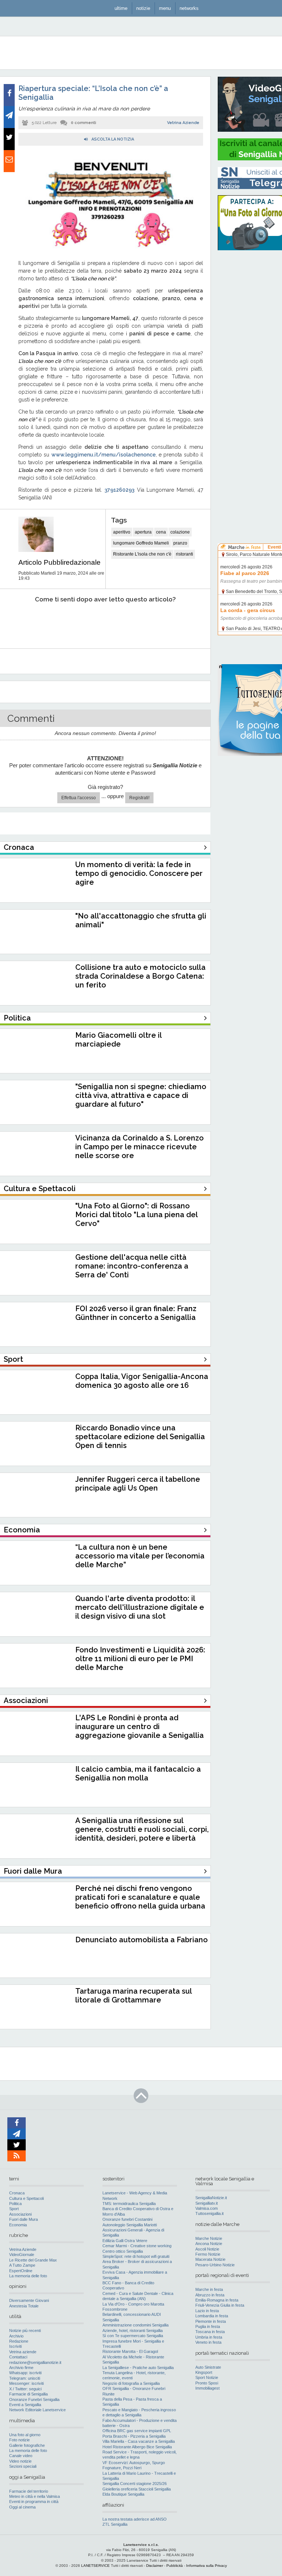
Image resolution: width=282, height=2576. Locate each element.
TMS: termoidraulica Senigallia (129, 2204)
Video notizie (20, 2461)
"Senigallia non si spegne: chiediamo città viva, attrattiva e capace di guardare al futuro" (141, 1095)
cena (161, 532)
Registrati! (139, 798)
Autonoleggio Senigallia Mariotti (130, 2225)
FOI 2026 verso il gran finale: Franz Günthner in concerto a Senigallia (136, 1313)
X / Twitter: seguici (25, 2389)
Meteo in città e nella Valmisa (35, 2496)
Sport (14, 2209)
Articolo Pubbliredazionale (59, 562)
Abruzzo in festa (210, 2295)
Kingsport (204, 2372)
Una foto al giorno (25, 2435)
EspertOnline (21, 2271)
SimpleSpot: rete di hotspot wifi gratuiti (136, 2256)
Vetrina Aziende (183, 123)
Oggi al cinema (22, 2507)
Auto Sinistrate (208, 2367)
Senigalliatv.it (207, 2203)
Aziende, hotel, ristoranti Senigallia (133, 2331)
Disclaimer (155, 2566)
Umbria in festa (209, 2337)
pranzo (180, 543)
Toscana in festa (210, 2332)
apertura (143, 532)
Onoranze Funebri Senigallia (34, 2399)
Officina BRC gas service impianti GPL (137, 2431)
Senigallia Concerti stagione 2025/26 (135, 2484)
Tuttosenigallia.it (209, 2213)
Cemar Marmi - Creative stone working (137, 2246)
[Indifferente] (97, 622)
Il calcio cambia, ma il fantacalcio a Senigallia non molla (138, 1773)
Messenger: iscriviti (26, 2383)
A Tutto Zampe (22, 2265)
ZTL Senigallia (115, 2524)
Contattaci (18, 2357)
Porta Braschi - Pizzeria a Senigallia (134, 2436)
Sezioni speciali (23, 2466)
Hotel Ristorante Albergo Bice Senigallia (137, 2447)
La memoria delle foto (28, 2276)
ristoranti (185, 554)
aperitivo (122, 532)
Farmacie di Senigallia (28, 2394)
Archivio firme (21, 2368)
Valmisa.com (207, 2208)
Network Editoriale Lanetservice (37, 2410)
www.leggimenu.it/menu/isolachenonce (104, 455)
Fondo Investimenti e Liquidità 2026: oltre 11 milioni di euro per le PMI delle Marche (140, 1659)
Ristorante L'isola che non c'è (142, 554)
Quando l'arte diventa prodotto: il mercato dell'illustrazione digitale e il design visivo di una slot (140, 1607)
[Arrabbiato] (18, 622)
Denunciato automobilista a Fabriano (142, 1940)
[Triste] (57, 622)
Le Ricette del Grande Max (33, 2260)
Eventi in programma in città (34, 2502)
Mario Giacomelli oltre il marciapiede (118, 1040)
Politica (15, 2204)
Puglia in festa (208, 2326)
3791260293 (120, 490)
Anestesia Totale (24, 2306)
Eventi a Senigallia (25, 2405)
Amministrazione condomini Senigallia (135, 2325)
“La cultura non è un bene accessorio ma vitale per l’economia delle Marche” (140, 1556)
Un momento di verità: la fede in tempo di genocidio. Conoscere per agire (139, 873)
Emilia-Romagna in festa (217, 2300)
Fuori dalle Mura (23, 2219)
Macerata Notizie (210, 2259)
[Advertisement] (250, 367)
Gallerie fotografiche (27, 2445)
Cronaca (17, 2193)
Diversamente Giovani (29, 2300)
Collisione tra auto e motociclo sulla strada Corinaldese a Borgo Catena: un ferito (140, 976)
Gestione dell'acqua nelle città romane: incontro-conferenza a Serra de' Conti (132, 1266)
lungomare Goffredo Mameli (141, 543)
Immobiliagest (207, 2388)
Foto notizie (19, 2440)
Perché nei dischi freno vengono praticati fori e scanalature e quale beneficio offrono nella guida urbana (140, 1897)
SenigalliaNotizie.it (211, 2198)
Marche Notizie (209, 2238)
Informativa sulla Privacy (207, 2566)
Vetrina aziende (23, 2352)
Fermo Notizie (208, 2254)
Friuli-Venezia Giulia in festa (220, 2305)
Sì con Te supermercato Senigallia (133, 2336)
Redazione (19, 2341)
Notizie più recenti (25, 2331)
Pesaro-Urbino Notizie (215, 2265)
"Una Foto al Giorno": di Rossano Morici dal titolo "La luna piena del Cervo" (136, 1215)
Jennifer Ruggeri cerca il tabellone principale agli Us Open (138, 1484)
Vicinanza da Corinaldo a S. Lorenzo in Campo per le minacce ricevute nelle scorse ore (140, 1147)
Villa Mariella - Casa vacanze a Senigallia (139, 2441)
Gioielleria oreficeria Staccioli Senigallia (137, 2489)
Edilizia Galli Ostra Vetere (125, 2241)
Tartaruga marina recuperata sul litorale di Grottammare (133, 1995)
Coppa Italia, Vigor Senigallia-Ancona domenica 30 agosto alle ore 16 (142, 1381)
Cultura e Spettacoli (26, 2198)
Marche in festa (209, 2289)
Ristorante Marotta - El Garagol (130, 2351)
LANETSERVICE (95, 2566)
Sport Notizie (207, 2377)
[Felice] (136, 622)
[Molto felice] (176, 622)
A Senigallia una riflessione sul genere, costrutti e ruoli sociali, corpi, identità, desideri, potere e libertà (142, 1829)
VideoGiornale (22, 2255)
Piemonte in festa (211, 2321)
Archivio (16, 2336)
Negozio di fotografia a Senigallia (131, 2383)
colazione (180, 532)
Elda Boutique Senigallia (123, 2494)
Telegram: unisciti (25, 2378)
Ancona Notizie (209, 2244)
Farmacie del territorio (29, 2491)
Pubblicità (175, 2566)
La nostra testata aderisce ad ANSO (135, 2519)
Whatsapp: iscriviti (25, 2373)
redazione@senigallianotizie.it (35, 2362)
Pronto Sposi (207, 2383)
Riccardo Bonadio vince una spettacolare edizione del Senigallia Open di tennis (140, 1437)
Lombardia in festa (212, 2316)
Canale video (21, 2456)
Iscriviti (15, 2346)
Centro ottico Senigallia (123, 2251)
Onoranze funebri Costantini (127, 2219)
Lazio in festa (207, 2311)
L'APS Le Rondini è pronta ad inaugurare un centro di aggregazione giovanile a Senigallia (140, 1727)
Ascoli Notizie (207, 2249)
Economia (18, 2225)
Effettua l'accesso (79, 798)
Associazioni (20, 2214)
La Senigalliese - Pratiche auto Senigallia (138, 2368)
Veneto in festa (208, 2342)
